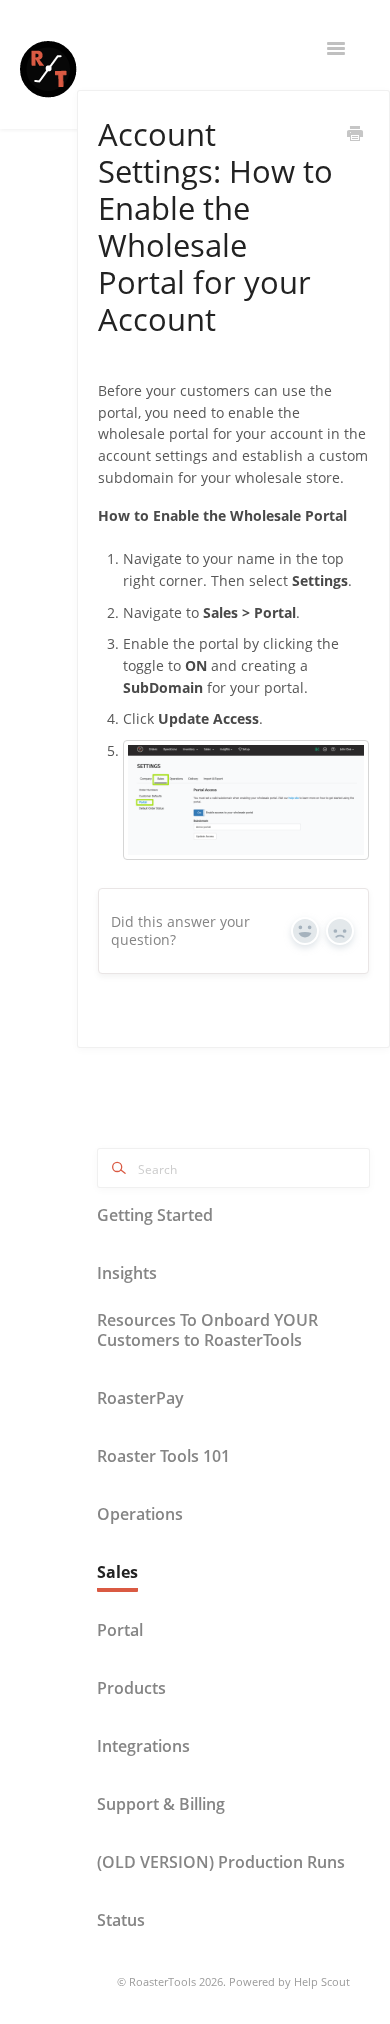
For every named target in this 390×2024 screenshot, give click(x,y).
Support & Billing (161, 1804)
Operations (140, 1514)
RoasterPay (140, 1398)
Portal (120, 1630)
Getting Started (155, 1215)
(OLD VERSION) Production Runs (221, 1862)
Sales (117, 1572)
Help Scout (322, 1981)
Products (131, 1688)
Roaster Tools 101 (163, 1456)
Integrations (143, 1746)
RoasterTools (162, 1981)
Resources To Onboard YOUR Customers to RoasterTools (207, 1330)
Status (121, 1920)
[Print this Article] (355, 135)
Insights (127, 1273)
